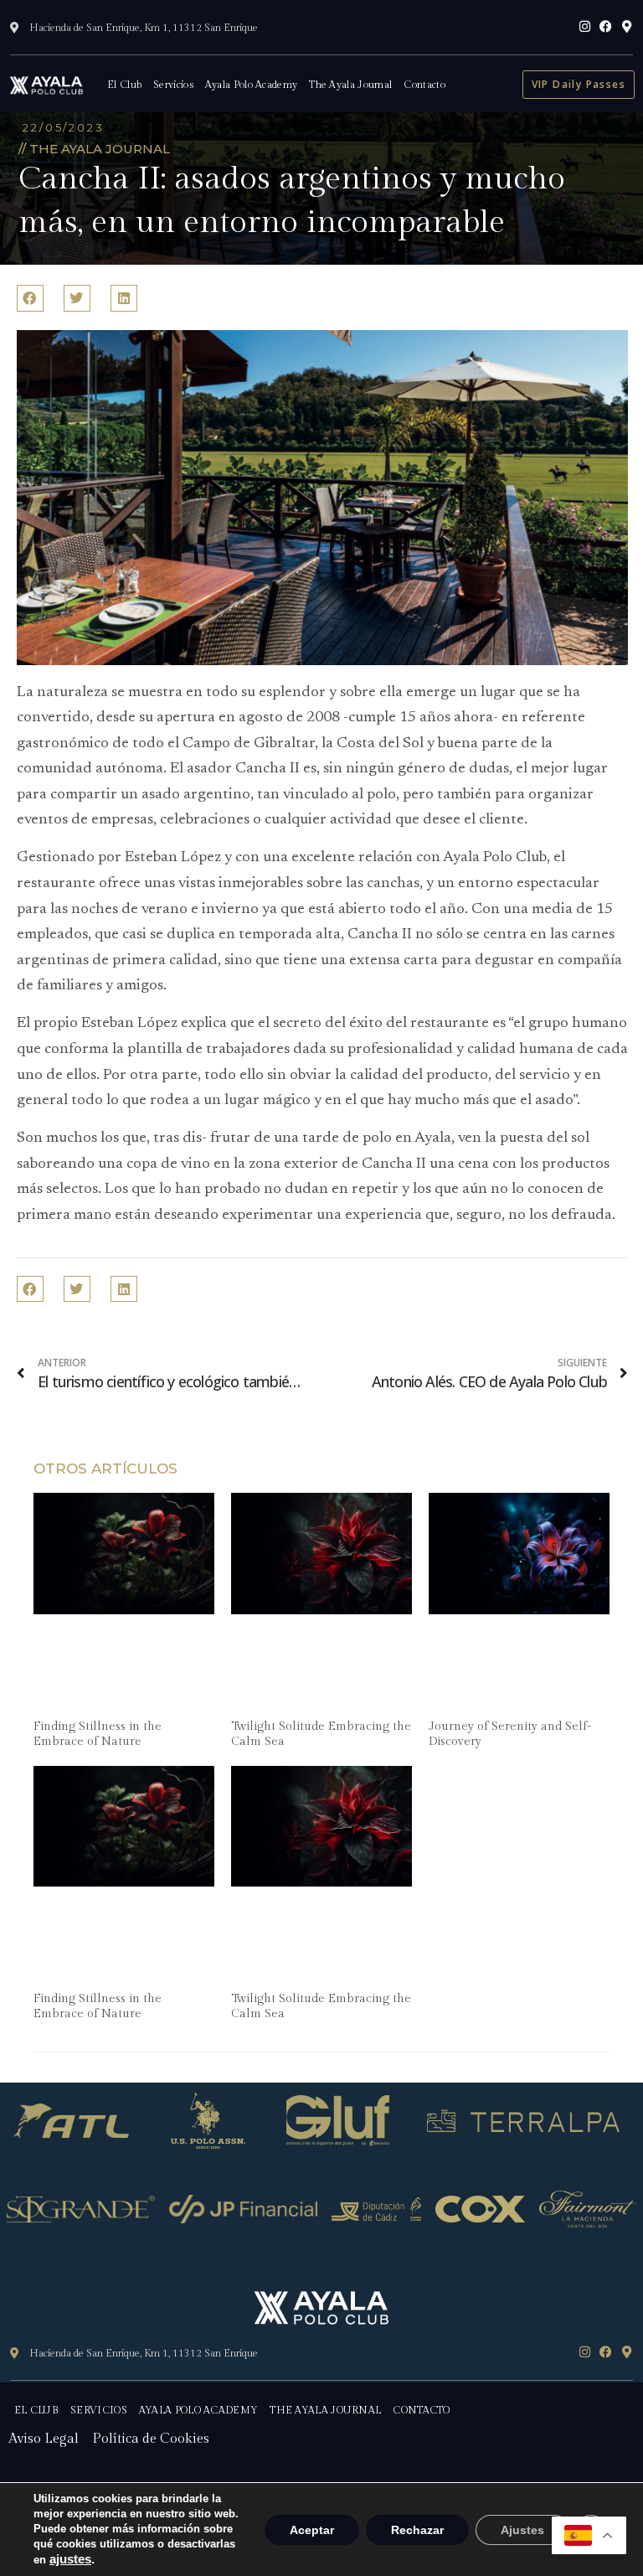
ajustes (70, 2559)
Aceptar (312, 2530)
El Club (124, 85)
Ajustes (522, 2530)
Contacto (424, 85)
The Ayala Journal (350, 85)
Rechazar (417, 2530)
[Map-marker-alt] (627, 26)
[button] (30, 298)
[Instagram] (585, 26)
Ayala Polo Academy (251, 85)
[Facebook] (606, 26)
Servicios (173, 85)
